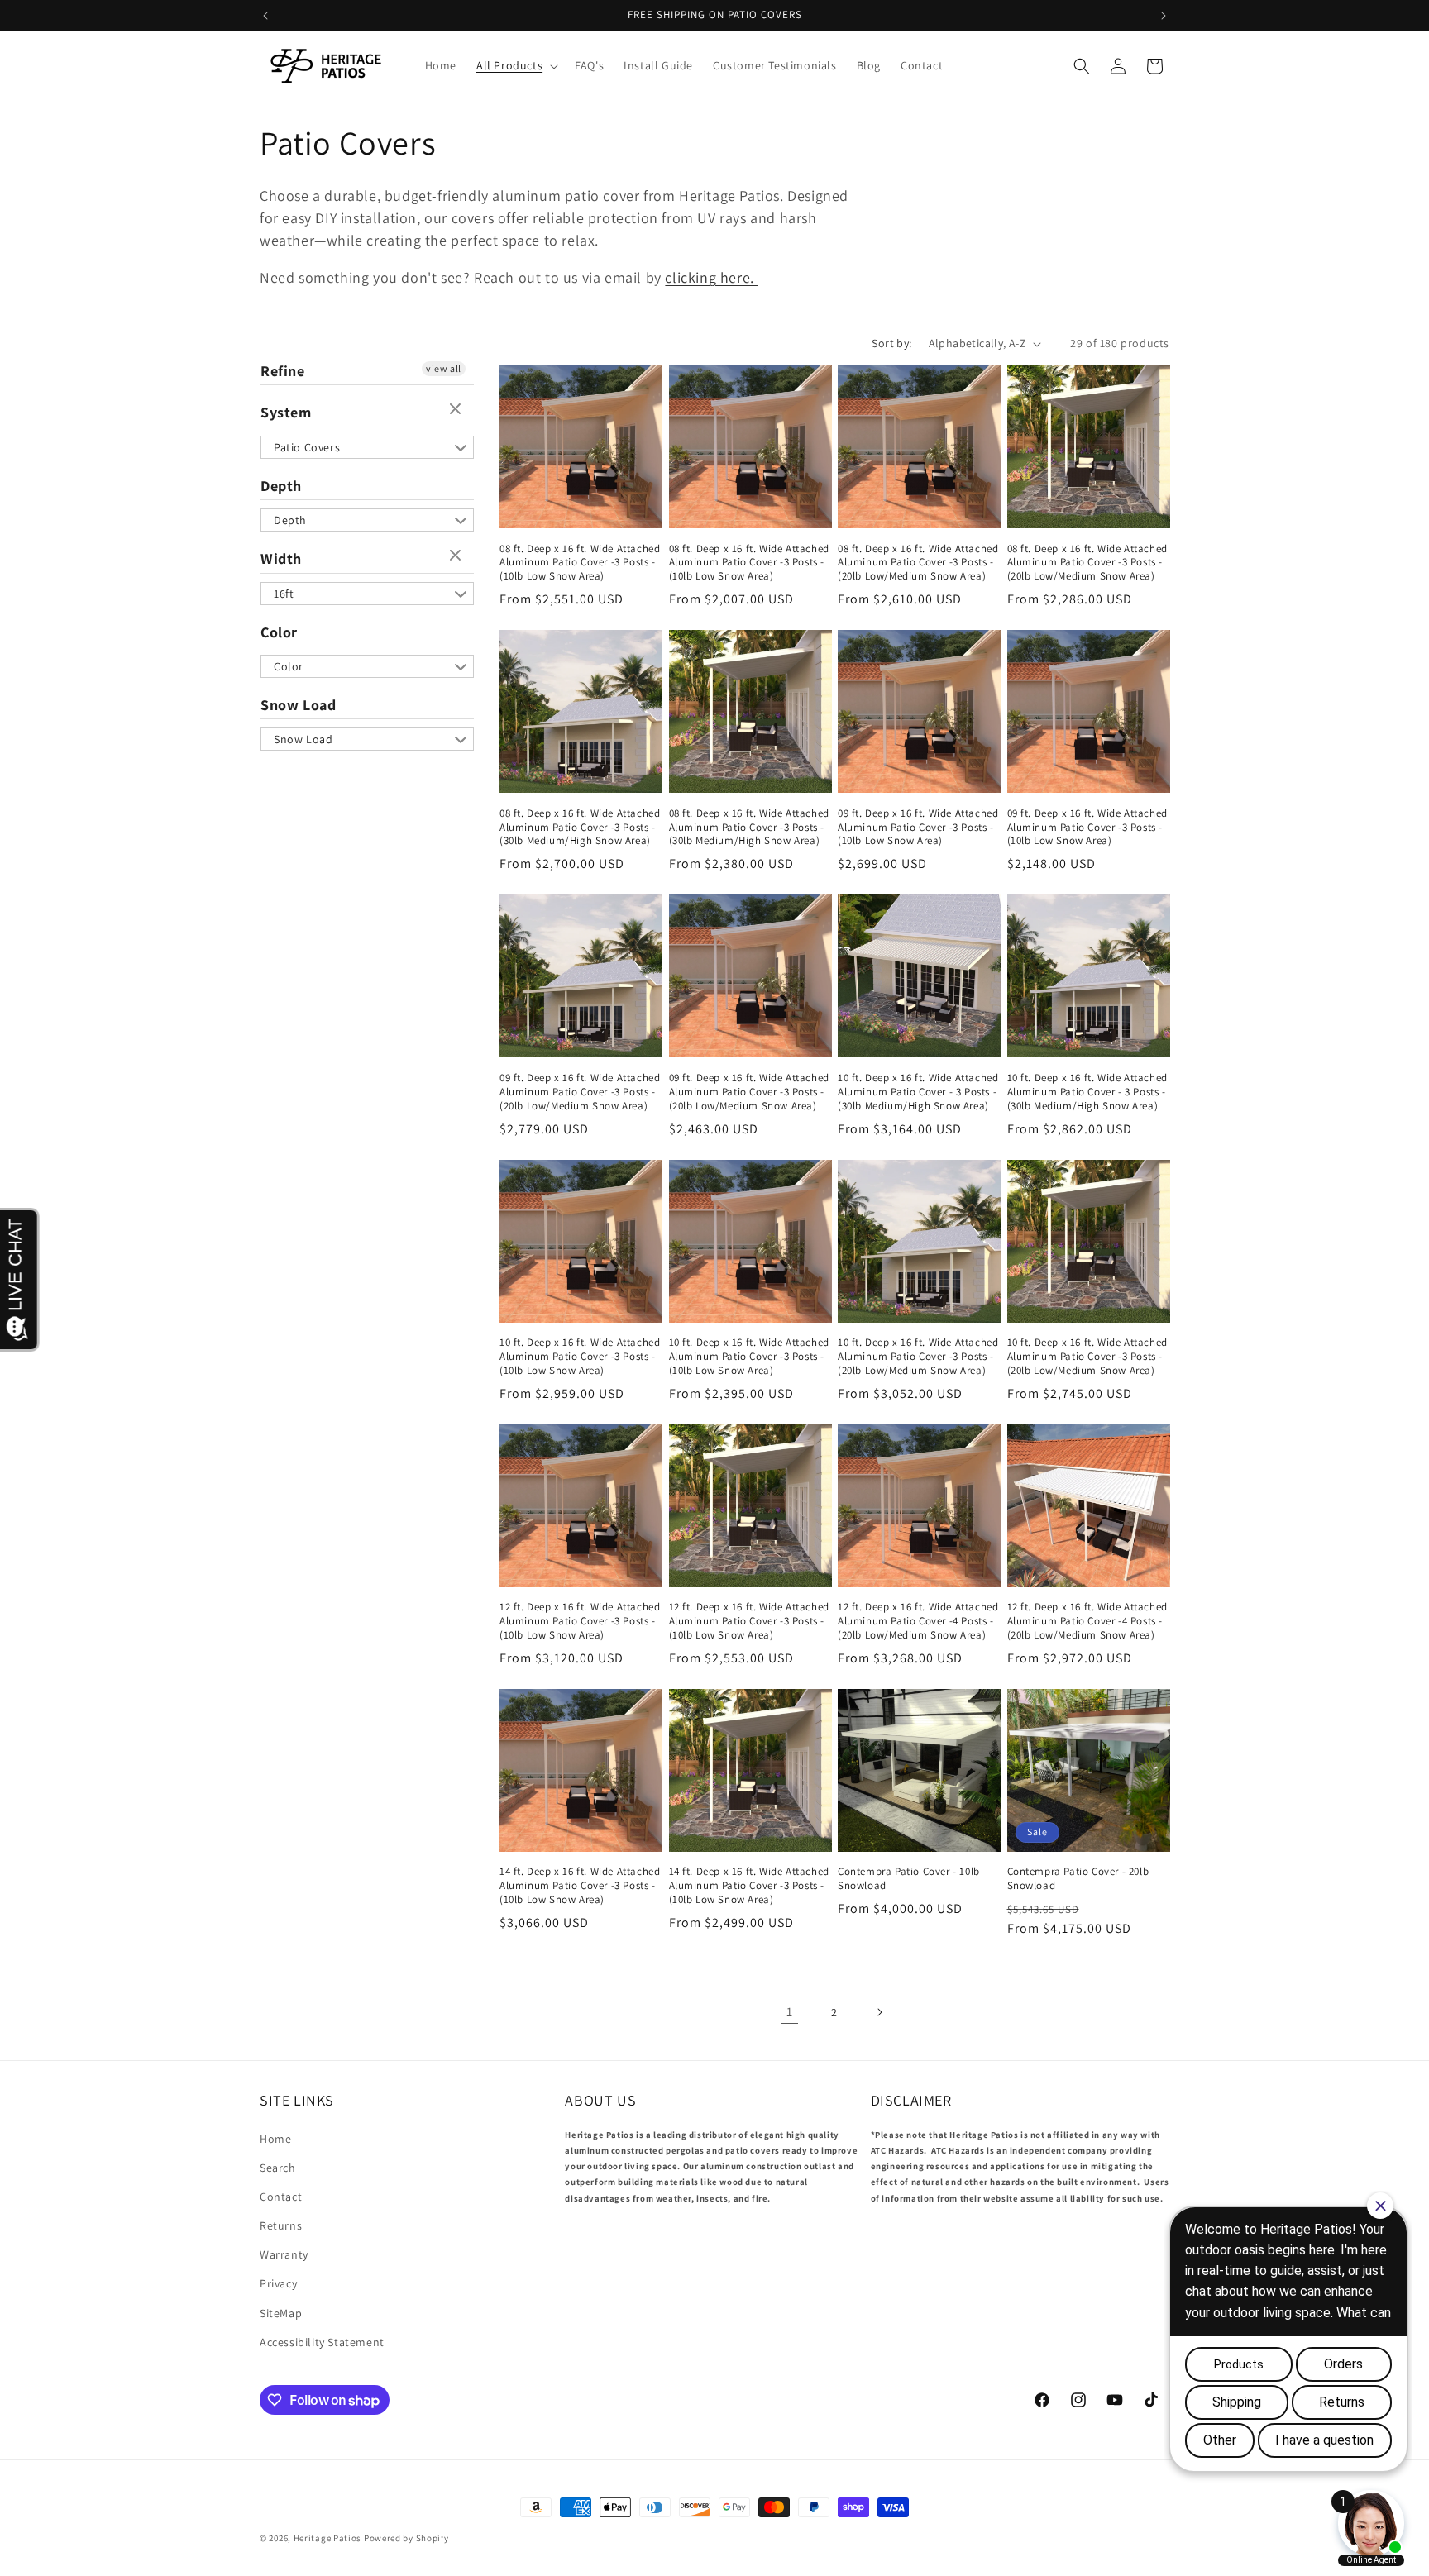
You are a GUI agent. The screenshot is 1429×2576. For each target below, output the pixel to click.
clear (457, 410)
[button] (516, 65)
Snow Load (298, 705)
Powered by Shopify (406, 2538)
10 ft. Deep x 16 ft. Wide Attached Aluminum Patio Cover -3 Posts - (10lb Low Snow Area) (580, 1357)
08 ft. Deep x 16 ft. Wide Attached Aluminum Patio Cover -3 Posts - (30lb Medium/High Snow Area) (580, 828)
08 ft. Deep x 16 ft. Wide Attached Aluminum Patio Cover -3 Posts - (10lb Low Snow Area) (580, 563)
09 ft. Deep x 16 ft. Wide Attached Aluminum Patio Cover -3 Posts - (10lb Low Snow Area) (918, 828)
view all (444, 368)
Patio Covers (307, 447)
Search (278, 2168)
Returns (281, 2225)
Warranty (284, 2254)
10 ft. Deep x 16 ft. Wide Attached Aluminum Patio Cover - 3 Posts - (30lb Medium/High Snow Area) (918, 1092)
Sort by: (891, 343)
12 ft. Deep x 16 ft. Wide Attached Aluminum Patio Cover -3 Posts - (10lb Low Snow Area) (580, 1621)
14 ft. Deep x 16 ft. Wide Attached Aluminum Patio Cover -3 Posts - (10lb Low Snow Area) (580, 1886)
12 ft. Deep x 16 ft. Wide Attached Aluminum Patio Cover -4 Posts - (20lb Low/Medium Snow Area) (918, 1621)
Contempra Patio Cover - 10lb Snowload (909, 1879)
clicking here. (711, 277)
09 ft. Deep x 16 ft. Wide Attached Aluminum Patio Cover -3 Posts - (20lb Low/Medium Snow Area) (580, 1092)
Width (281, 558)
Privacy (278, 2283)
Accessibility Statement (322, 2342)
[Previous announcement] (265, 16)
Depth (281, 486)
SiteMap (281, 2313)
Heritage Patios (328, 2538)
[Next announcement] (1164, 16)
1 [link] (790, 2012)
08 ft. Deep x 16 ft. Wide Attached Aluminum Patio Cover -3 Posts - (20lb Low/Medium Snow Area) (918, 563)
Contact (281, 2197)
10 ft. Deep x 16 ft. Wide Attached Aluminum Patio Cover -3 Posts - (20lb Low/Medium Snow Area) (918, 1357)
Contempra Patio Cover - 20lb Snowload (1078, 1879)
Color (279, 632)
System (286, 412)
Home (275, 2139)
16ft (284, 594)
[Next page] (879, 2012)
